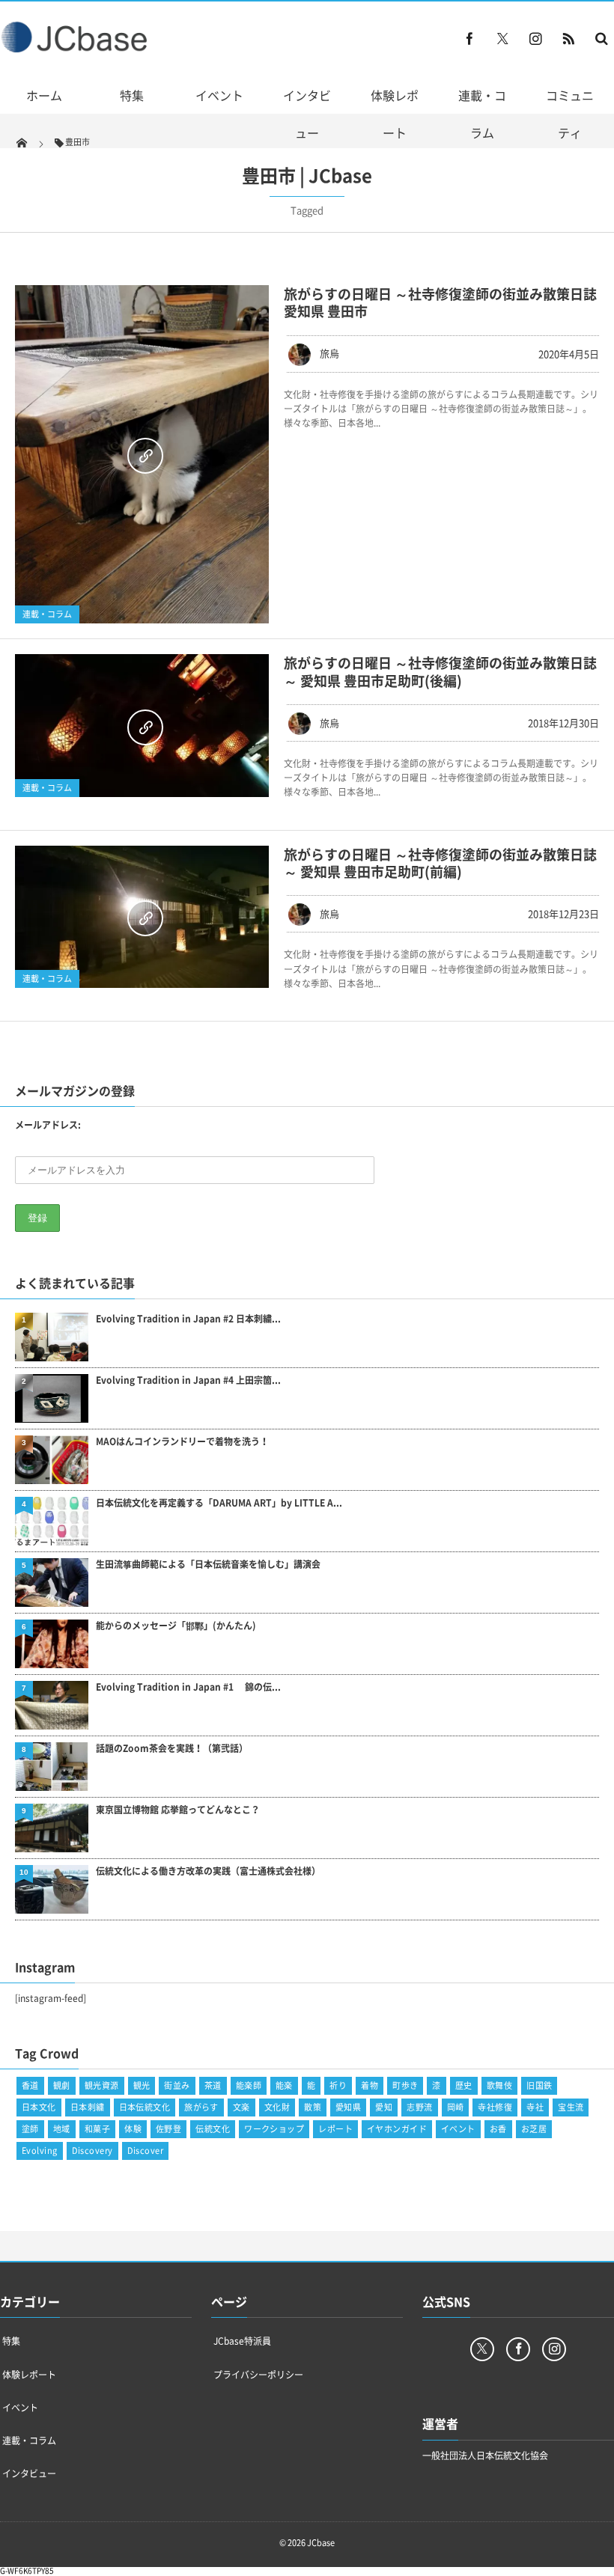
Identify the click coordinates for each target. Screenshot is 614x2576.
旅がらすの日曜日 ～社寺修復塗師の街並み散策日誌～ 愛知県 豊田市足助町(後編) (440, 671)
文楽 (241, 2107)
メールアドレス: (48, 1125)
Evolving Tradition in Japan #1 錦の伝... (188, 1687)
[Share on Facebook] (469, 38)
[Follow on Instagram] (554, 2349)
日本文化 (39, 2107)
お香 (498, 2129)
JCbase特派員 (242, 2341)
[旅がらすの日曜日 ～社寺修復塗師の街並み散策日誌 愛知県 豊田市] (142, 454)
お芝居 (534, 2129)
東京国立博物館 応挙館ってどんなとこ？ (178, 1810)
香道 (30, 2085)
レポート (335, 2129)
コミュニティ (570, 114)
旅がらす (201, 2107)
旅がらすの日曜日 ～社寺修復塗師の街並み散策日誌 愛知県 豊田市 (440, 302)
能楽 (284, 2085)
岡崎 (456, 2107)
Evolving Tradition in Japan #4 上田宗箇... (188, 1380)
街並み (177, 2085)
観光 (142, 2085)
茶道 (213, 2085)
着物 (370, 2085)
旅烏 (329, 353)
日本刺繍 (88, 2107)
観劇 (62, 2085)
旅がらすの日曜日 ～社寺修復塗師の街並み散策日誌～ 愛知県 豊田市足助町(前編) (440, 863)
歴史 (464, 2085)
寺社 (535, 2107)
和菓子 (97, 2129)
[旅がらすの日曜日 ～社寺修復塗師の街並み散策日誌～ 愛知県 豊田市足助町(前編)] (142, 917)
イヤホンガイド (397, 2129)
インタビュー (307, 114)
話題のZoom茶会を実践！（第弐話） (172, 1749)
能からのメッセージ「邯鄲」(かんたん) (176, 1626)
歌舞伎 (499, 2085)
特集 (132, 95)
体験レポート (395, 114)
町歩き (405, 2085)
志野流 (419, 2107)
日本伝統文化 (145, 2107)
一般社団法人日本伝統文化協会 (485, 2456)
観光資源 (102, 2085)
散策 (313, 2107)
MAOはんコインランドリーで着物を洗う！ (182, 1442)
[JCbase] (76, 49)
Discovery (92, 2151)
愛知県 (348, 2107)
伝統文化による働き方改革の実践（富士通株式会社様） (208, 1871)
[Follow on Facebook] (518, 2349)
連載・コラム (482, 114)
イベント (219, 95)
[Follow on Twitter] (502, 38)
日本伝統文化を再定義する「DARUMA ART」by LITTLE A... (219, 1503)
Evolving (40, 2151)
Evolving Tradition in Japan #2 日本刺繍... (188, 1319)
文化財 (277, 2107)
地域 (62, 2129)
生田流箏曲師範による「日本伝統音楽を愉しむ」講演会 (208, 1565)
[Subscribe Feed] (568, 38)
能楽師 (249, 2085)
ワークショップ (274, 2129)
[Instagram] (535, 38)
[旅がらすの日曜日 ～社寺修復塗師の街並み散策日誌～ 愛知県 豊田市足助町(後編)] (142, 726)
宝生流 (571, 2107)
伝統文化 (213, 2129)
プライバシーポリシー (258, 2375)
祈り (338, 2085)
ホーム (44, 95)
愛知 (384, 2107)
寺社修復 (495, 2107)
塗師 (30, 2129)
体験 (133, 2129)
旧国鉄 (539, 2085)
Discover (146, 2151)
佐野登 (168, 2129)
